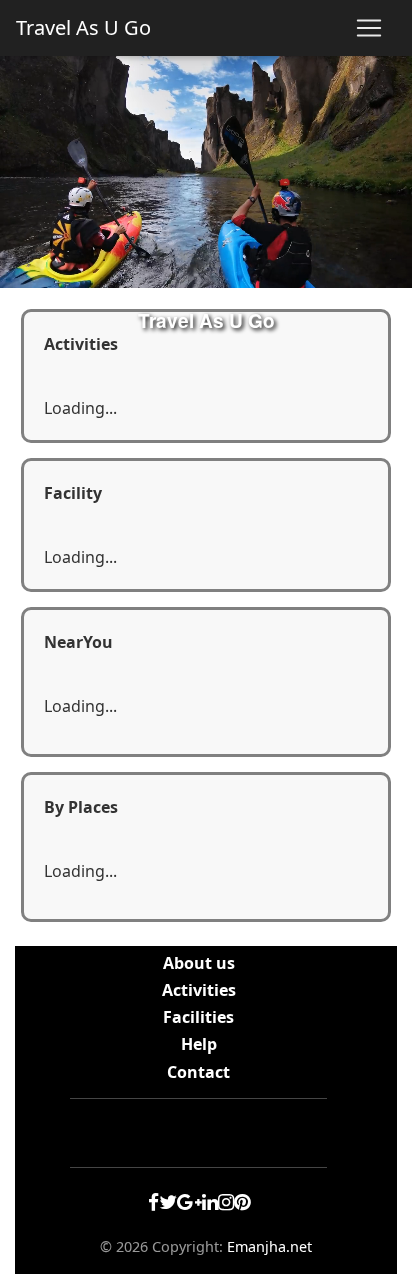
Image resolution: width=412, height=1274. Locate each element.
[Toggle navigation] (369, 28)
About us (199, 963)
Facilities (198, 1017)
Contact (198, 1072)
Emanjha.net (269, 1246)
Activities (199, 990)
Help (199, 1044)
